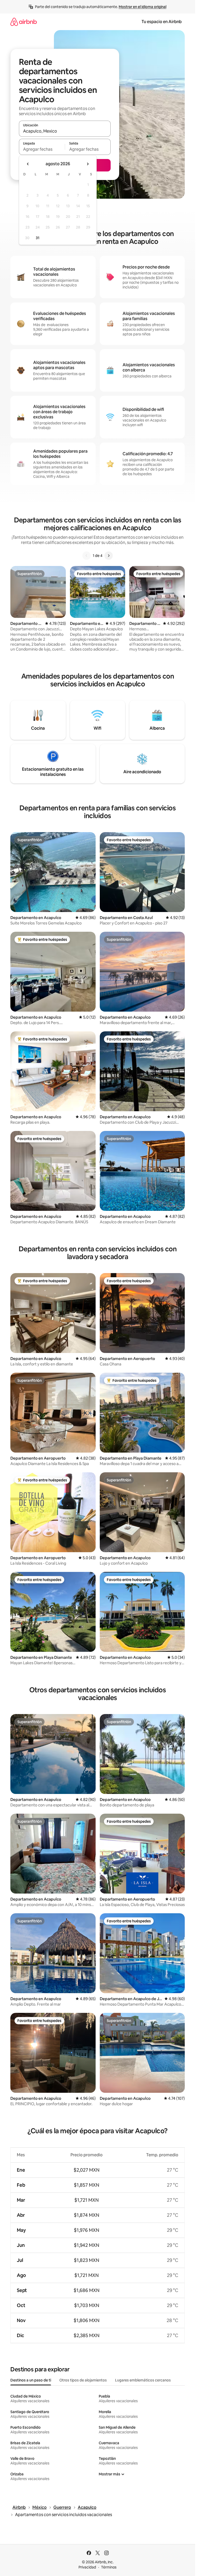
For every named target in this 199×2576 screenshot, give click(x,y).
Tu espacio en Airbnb (162, 22)
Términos (109, 2567)
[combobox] (65, 131)
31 (38, 238)
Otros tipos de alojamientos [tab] (83, 2380)
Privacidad (87, 2567)
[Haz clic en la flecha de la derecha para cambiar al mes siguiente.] (88, 164)
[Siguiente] (109, 556)
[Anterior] (87, 556)
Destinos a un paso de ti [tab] (31, 2380)
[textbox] (42, 149)
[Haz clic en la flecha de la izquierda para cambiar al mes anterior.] (28, 164)
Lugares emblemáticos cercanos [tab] (143, 2380)
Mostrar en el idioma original (143, 7)
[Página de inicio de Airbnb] (24, 22)
